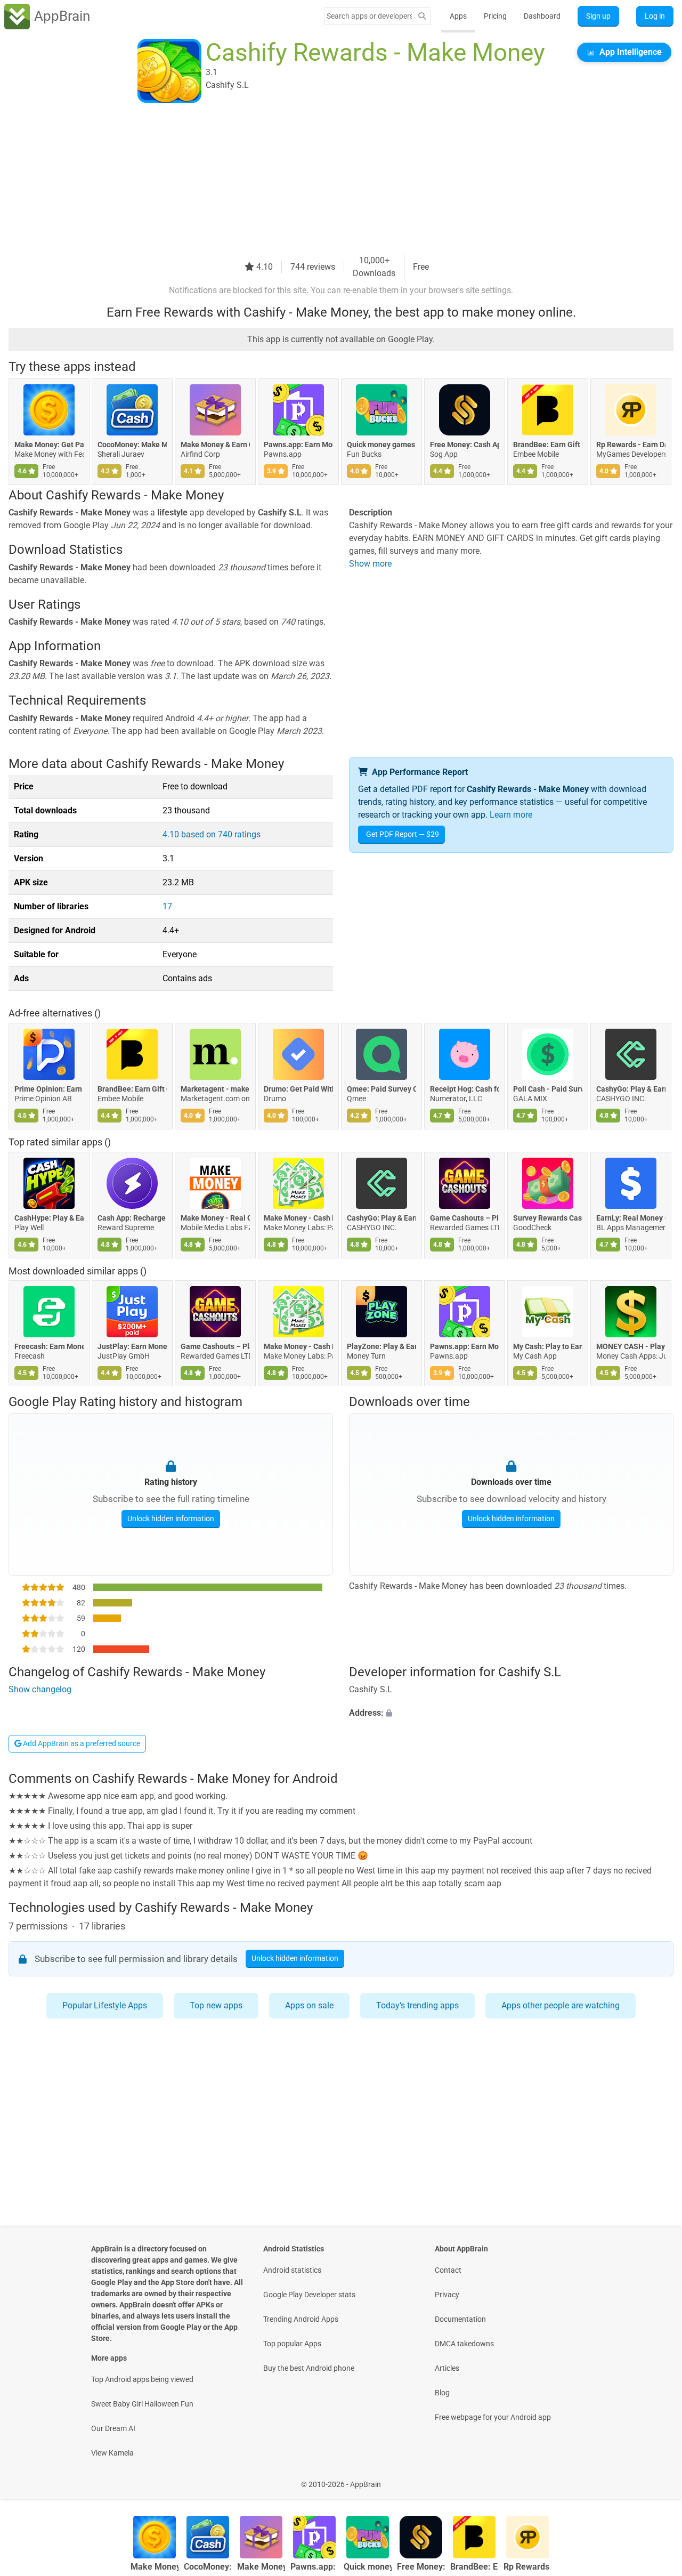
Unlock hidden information (171, 1518)
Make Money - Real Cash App (215, 1218)
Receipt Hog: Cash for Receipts (465, 1089)
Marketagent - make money (215, 1089)
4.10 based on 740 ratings (212, 834)
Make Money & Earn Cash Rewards (215, 445)
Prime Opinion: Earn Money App (49, 1089)
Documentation (460, 2319)
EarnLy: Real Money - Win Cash (631, 1218)
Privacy (447, 2295)
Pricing (495, 16)
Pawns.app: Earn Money (298, 445)
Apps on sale (309, 2005)
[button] (511, 1714)
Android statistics (292, 2270)
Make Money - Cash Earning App (298, 1218)
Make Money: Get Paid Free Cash (49, 445)
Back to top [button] (655, 2479)
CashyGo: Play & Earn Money (631, 1089)
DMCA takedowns (464, 2344)
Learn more (511, 815)
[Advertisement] (328, 180)
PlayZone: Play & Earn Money (381, 1347)
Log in (655, 16)
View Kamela (112, 2453)
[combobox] (369, 16)
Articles (447, 2368)
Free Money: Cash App (465, 445)
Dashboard (542, 16)
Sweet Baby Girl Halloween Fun (142, 2404)
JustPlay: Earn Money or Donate (132, 1347)
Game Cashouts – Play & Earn (465, 1218)
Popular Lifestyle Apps (105, 2005)
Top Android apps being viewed (142, 2379)
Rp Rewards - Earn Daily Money (631, 445)
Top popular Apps (292, 2344)
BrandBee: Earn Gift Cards (548, 445)
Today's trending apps (417, 2005)
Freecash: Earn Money (49, 1347)
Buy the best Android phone (309, 2368)
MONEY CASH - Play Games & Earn (631, 1347)
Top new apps (216, 2005)
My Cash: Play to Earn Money (548, 1347)
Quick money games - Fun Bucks (381, 445)
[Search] (422, 16)
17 (167, 906)
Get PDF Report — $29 (403, 834)
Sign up (598, 16)
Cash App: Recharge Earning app (132, 1218)
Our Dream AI (113, 2428)
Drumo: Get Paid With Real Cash (298, 1089)
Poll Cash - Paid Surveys (548, 1089)
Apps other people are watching (561, 2005)
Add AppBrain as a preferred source (81, 1743)
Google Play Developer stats (309, 2295)
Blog (442, 2393)
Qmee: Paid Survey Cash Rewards (381, 1089)
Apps (458, 16)
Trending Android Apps (301, 2319)
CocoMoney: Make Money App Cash (132, 445)
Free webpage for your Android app (493, 2417)
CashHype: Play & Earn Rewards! (49, 1218)
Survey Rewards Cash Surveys (548, 1218)
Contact (448, 2270)
